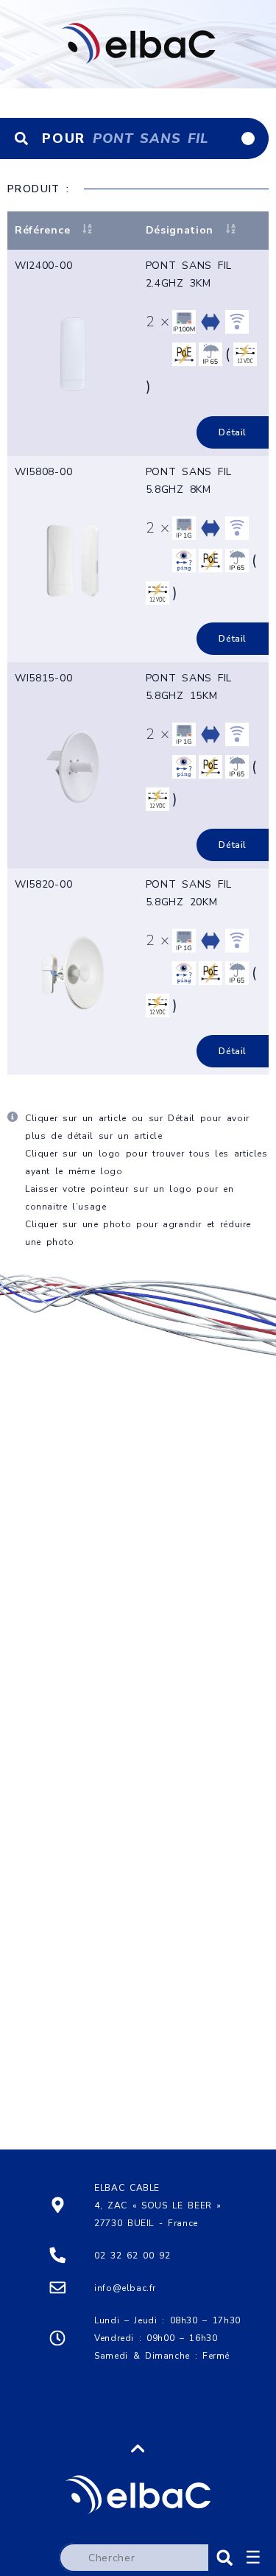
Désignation (180, 230)
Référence (42, 230)
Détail (233, 432)
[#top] (138, 2477)
